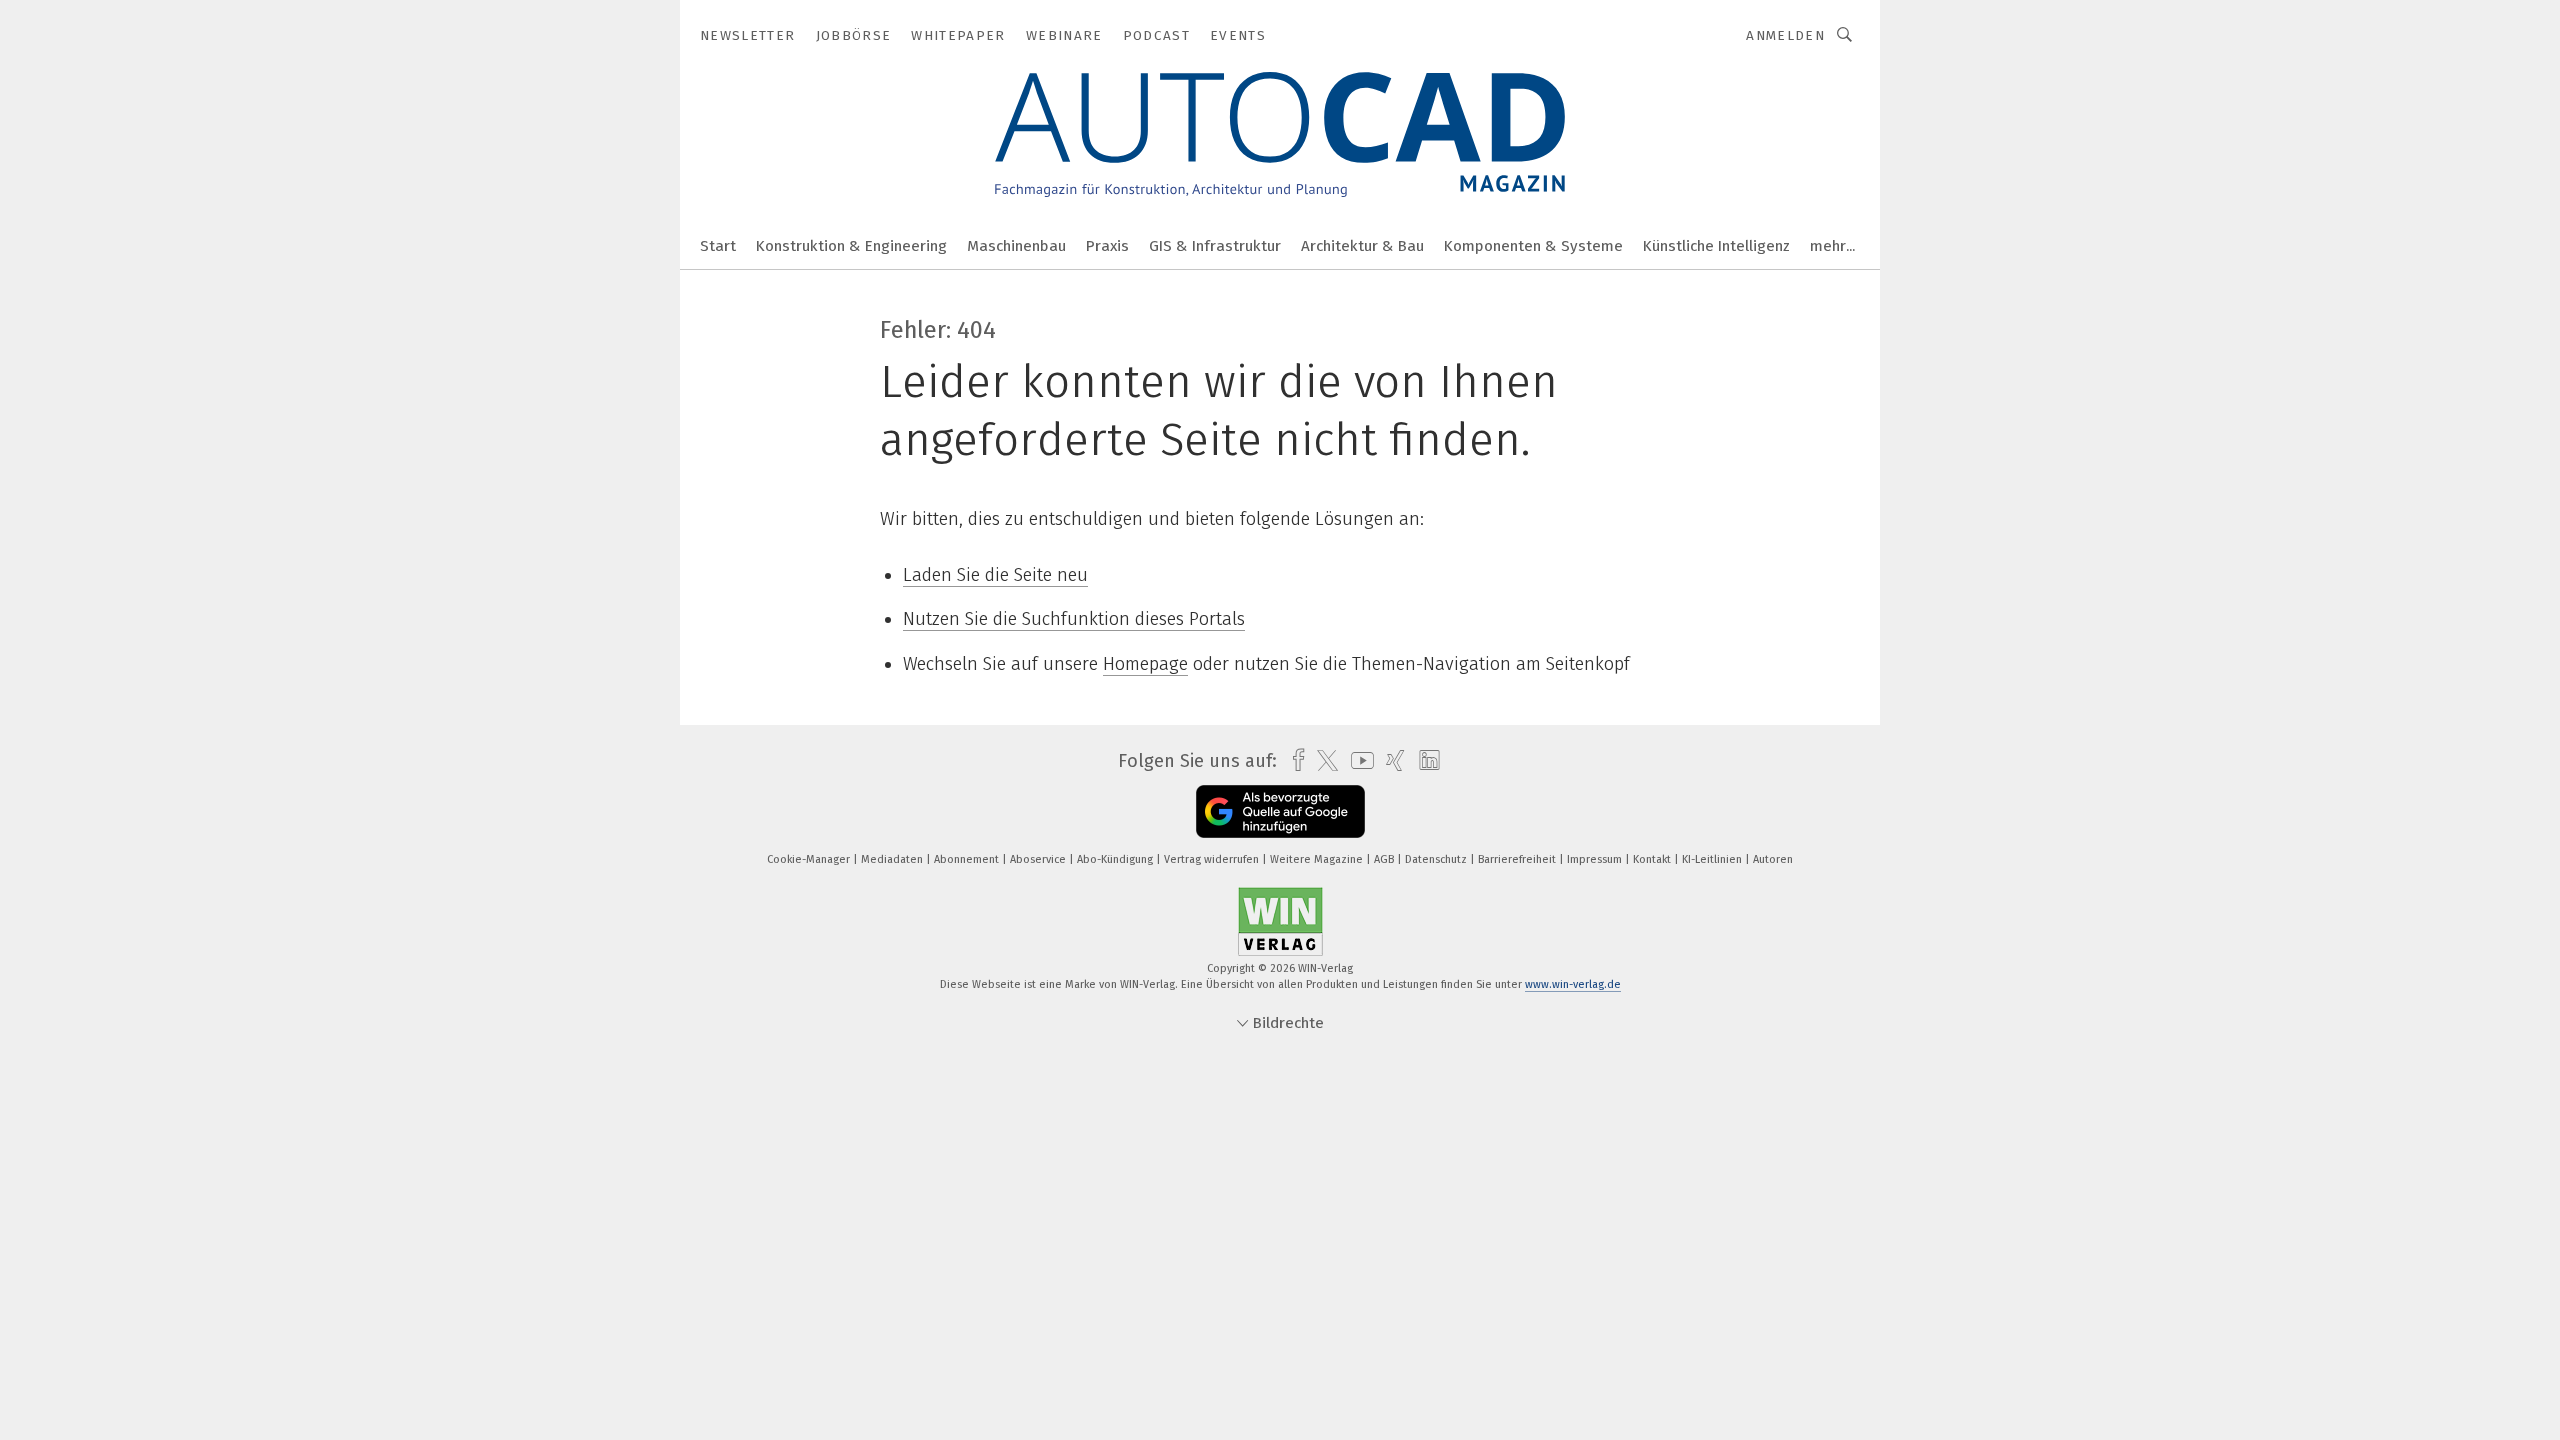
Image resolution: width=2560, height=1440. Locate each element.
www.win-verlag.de (1573, 984)
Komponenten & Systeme (1533, 246)
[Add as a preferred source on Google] (1280, 811)
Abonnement (968, 859)
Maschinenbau (1016, 246)
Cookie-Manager (810, 859)
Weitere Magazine (1318, 859)
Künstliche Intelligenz (1716, 246)
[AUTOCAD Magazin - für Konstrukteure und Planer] (718, 244)
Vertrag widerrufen (1213, 859)
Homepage (1145, 664)
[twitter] (1322, 761)
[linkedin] (1424, 761)
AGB (1385, 859)
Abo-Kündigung (1116, 859)
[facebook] (1293, 760)
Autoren (1773, 859)
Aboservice (1039, 859)
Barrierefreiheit (1518, 859)
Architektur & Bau (1362, 246)
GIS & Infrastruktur (1215, 246)
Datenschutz (1437, 859)
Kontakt (1653, 859)
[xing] (1390, 760)
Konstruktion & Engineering (851, 246)
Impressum (1596, 859)
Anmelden (1785, 35)
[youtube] (1357, 760)
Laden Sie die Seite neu (995, 575)
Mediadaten (893, 859)
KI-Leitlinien (1713, 859)
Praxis (1107, 246)
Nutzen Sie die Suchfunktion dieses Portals (1074, 619)
